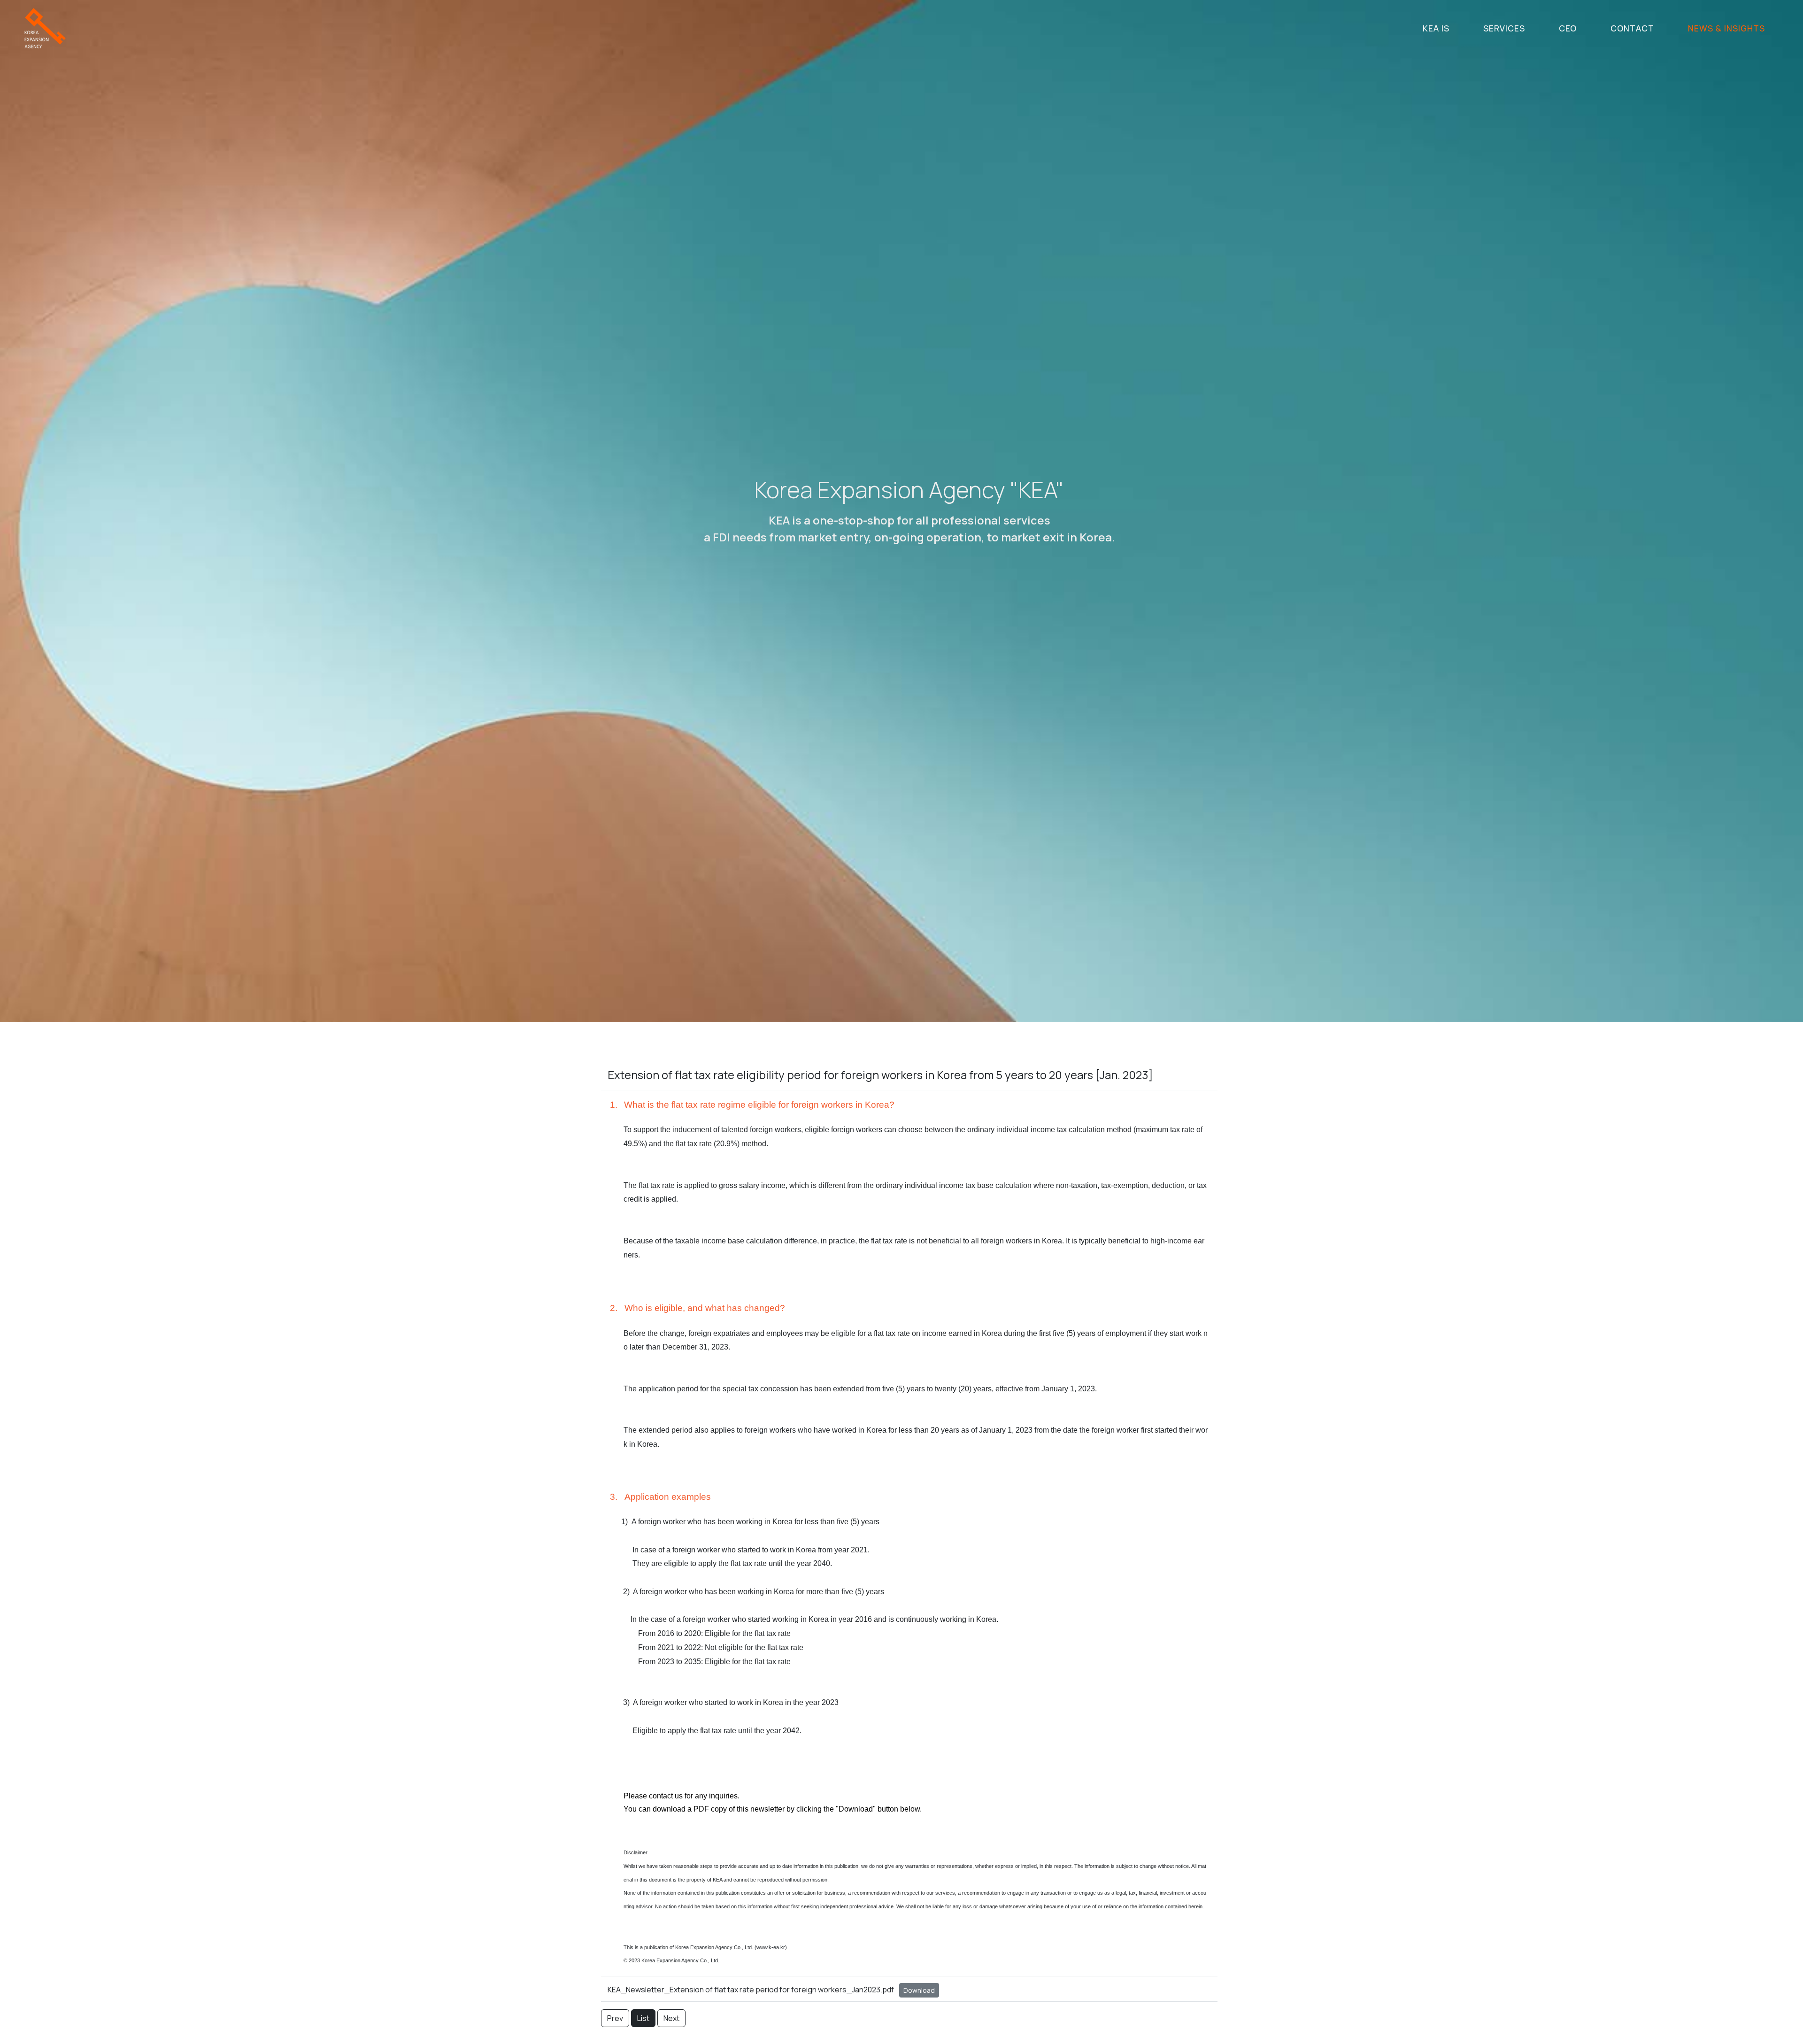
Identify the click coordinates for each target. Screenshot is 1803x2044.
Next (671, 2018)
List (643, 2018)
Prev (615, 2018)
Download (919, 1990)
